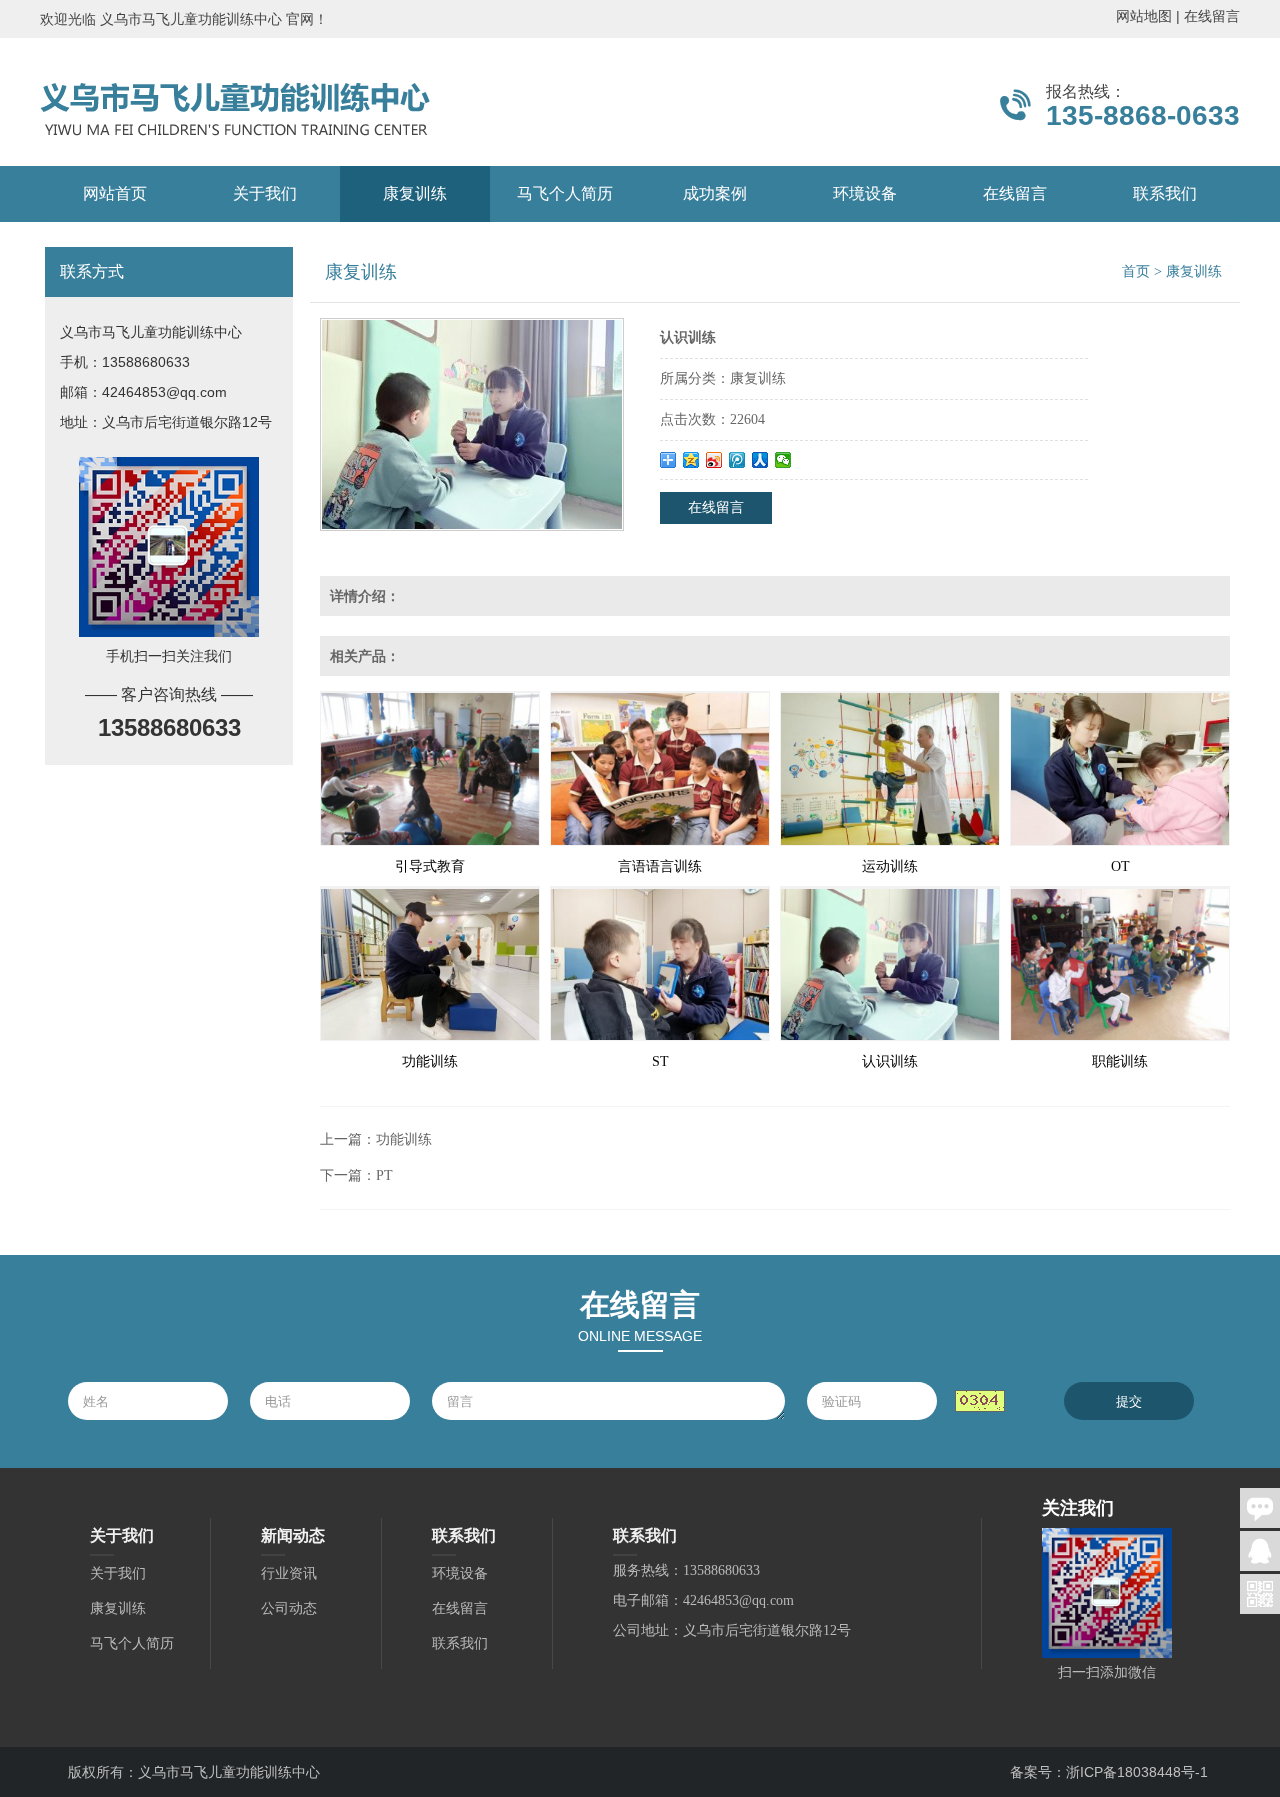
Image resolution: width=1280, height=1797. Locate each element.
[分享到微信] (783, 460)
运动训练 (890, 866)
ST (660, 1061)
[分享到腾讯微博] (737, 460)
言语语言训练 (660, 866)
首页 (1136, 271)
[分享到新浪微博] (714, 460)
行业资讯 (289, 1573)
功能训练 (430, 1061)
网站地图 (1144, 16)
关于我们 (265, 193)
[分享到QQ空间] (691, 460)
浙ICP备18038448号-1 (1137, 1772)
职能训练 (1120, 1061)
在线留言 (1212, 16)
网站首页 (115, 193)
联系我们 (1165, 193)
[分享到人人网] (760, 460)
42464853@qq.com (164, 392)
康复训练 (415, 193)
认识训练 (890, 1061)
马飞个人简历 (565, 193)
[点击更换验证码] (980, 1401)
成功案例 (715, 193)
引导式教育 (430, 866)
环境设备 (865, 193)
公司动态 (289, 1608)
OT (1120, 866)
